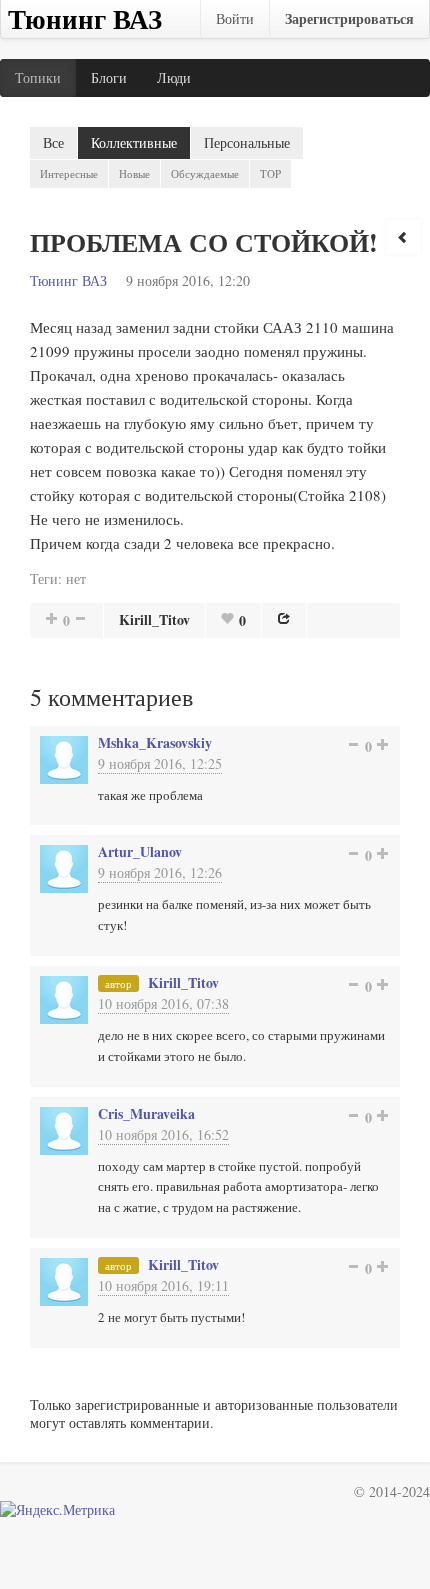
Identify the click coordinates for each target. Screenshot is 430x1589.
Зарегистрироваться (349, 18)
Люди (174, 77)
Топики (38, 77)
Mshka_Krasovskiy (155, 742)
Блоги (109, 77)
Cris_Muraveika (146, 1113)
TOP (270, 173)
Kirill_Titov (154, 619)
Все (53, 142)
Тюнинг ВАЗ (68, 280)
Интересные (69, 173)
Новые (134, 173)
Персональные (247, 142)
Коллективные (134, 142)
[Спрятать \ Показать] (403, 237)
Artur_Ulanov (140, 851)
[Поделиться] (284, 618)
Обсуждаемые (205, 173)
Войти (235, 18)
